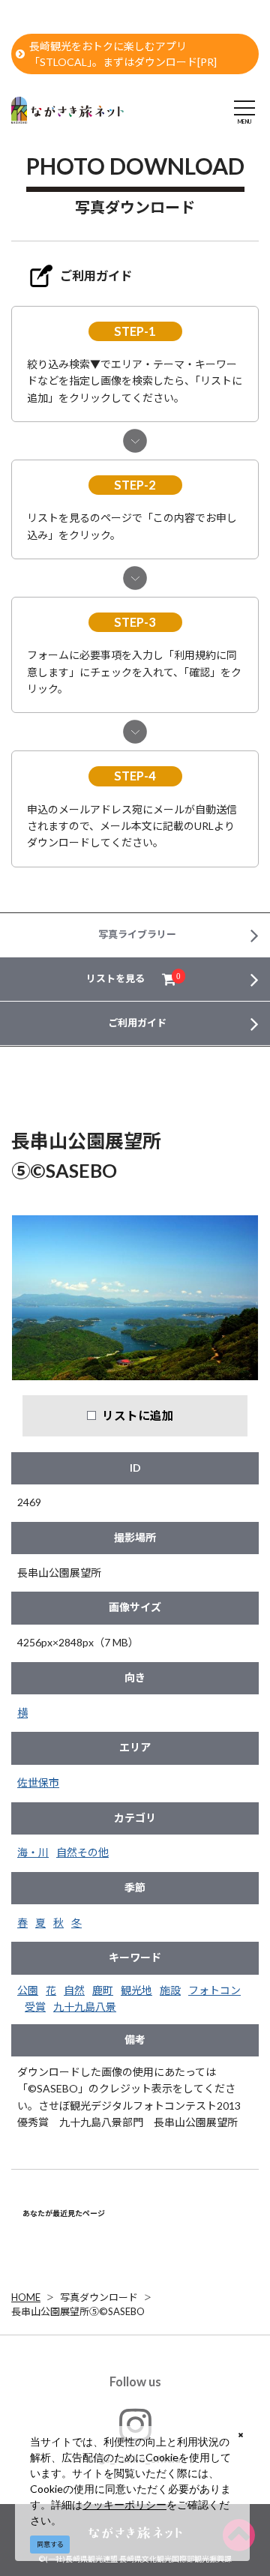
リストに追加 (138, 1415)
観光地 (136, 1990)
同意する (50, 2544)
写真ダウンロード (99, 2297)
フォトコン (214, 1990)
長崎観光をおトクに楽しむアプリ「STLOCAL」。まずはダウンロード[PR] (123, 54)
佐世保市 (38, 1782)
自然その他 (82, 1852)
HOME (26, 2297)
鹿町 (103, 1990)
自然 (74, 1990)
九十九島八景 (85, 2007)
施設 (170, 1990)
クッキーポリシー (124, 2504)
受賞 (35, 2007)
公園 (28, 1990)
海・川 (33, 1852)
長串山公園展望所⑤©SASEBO (78, 2311)
